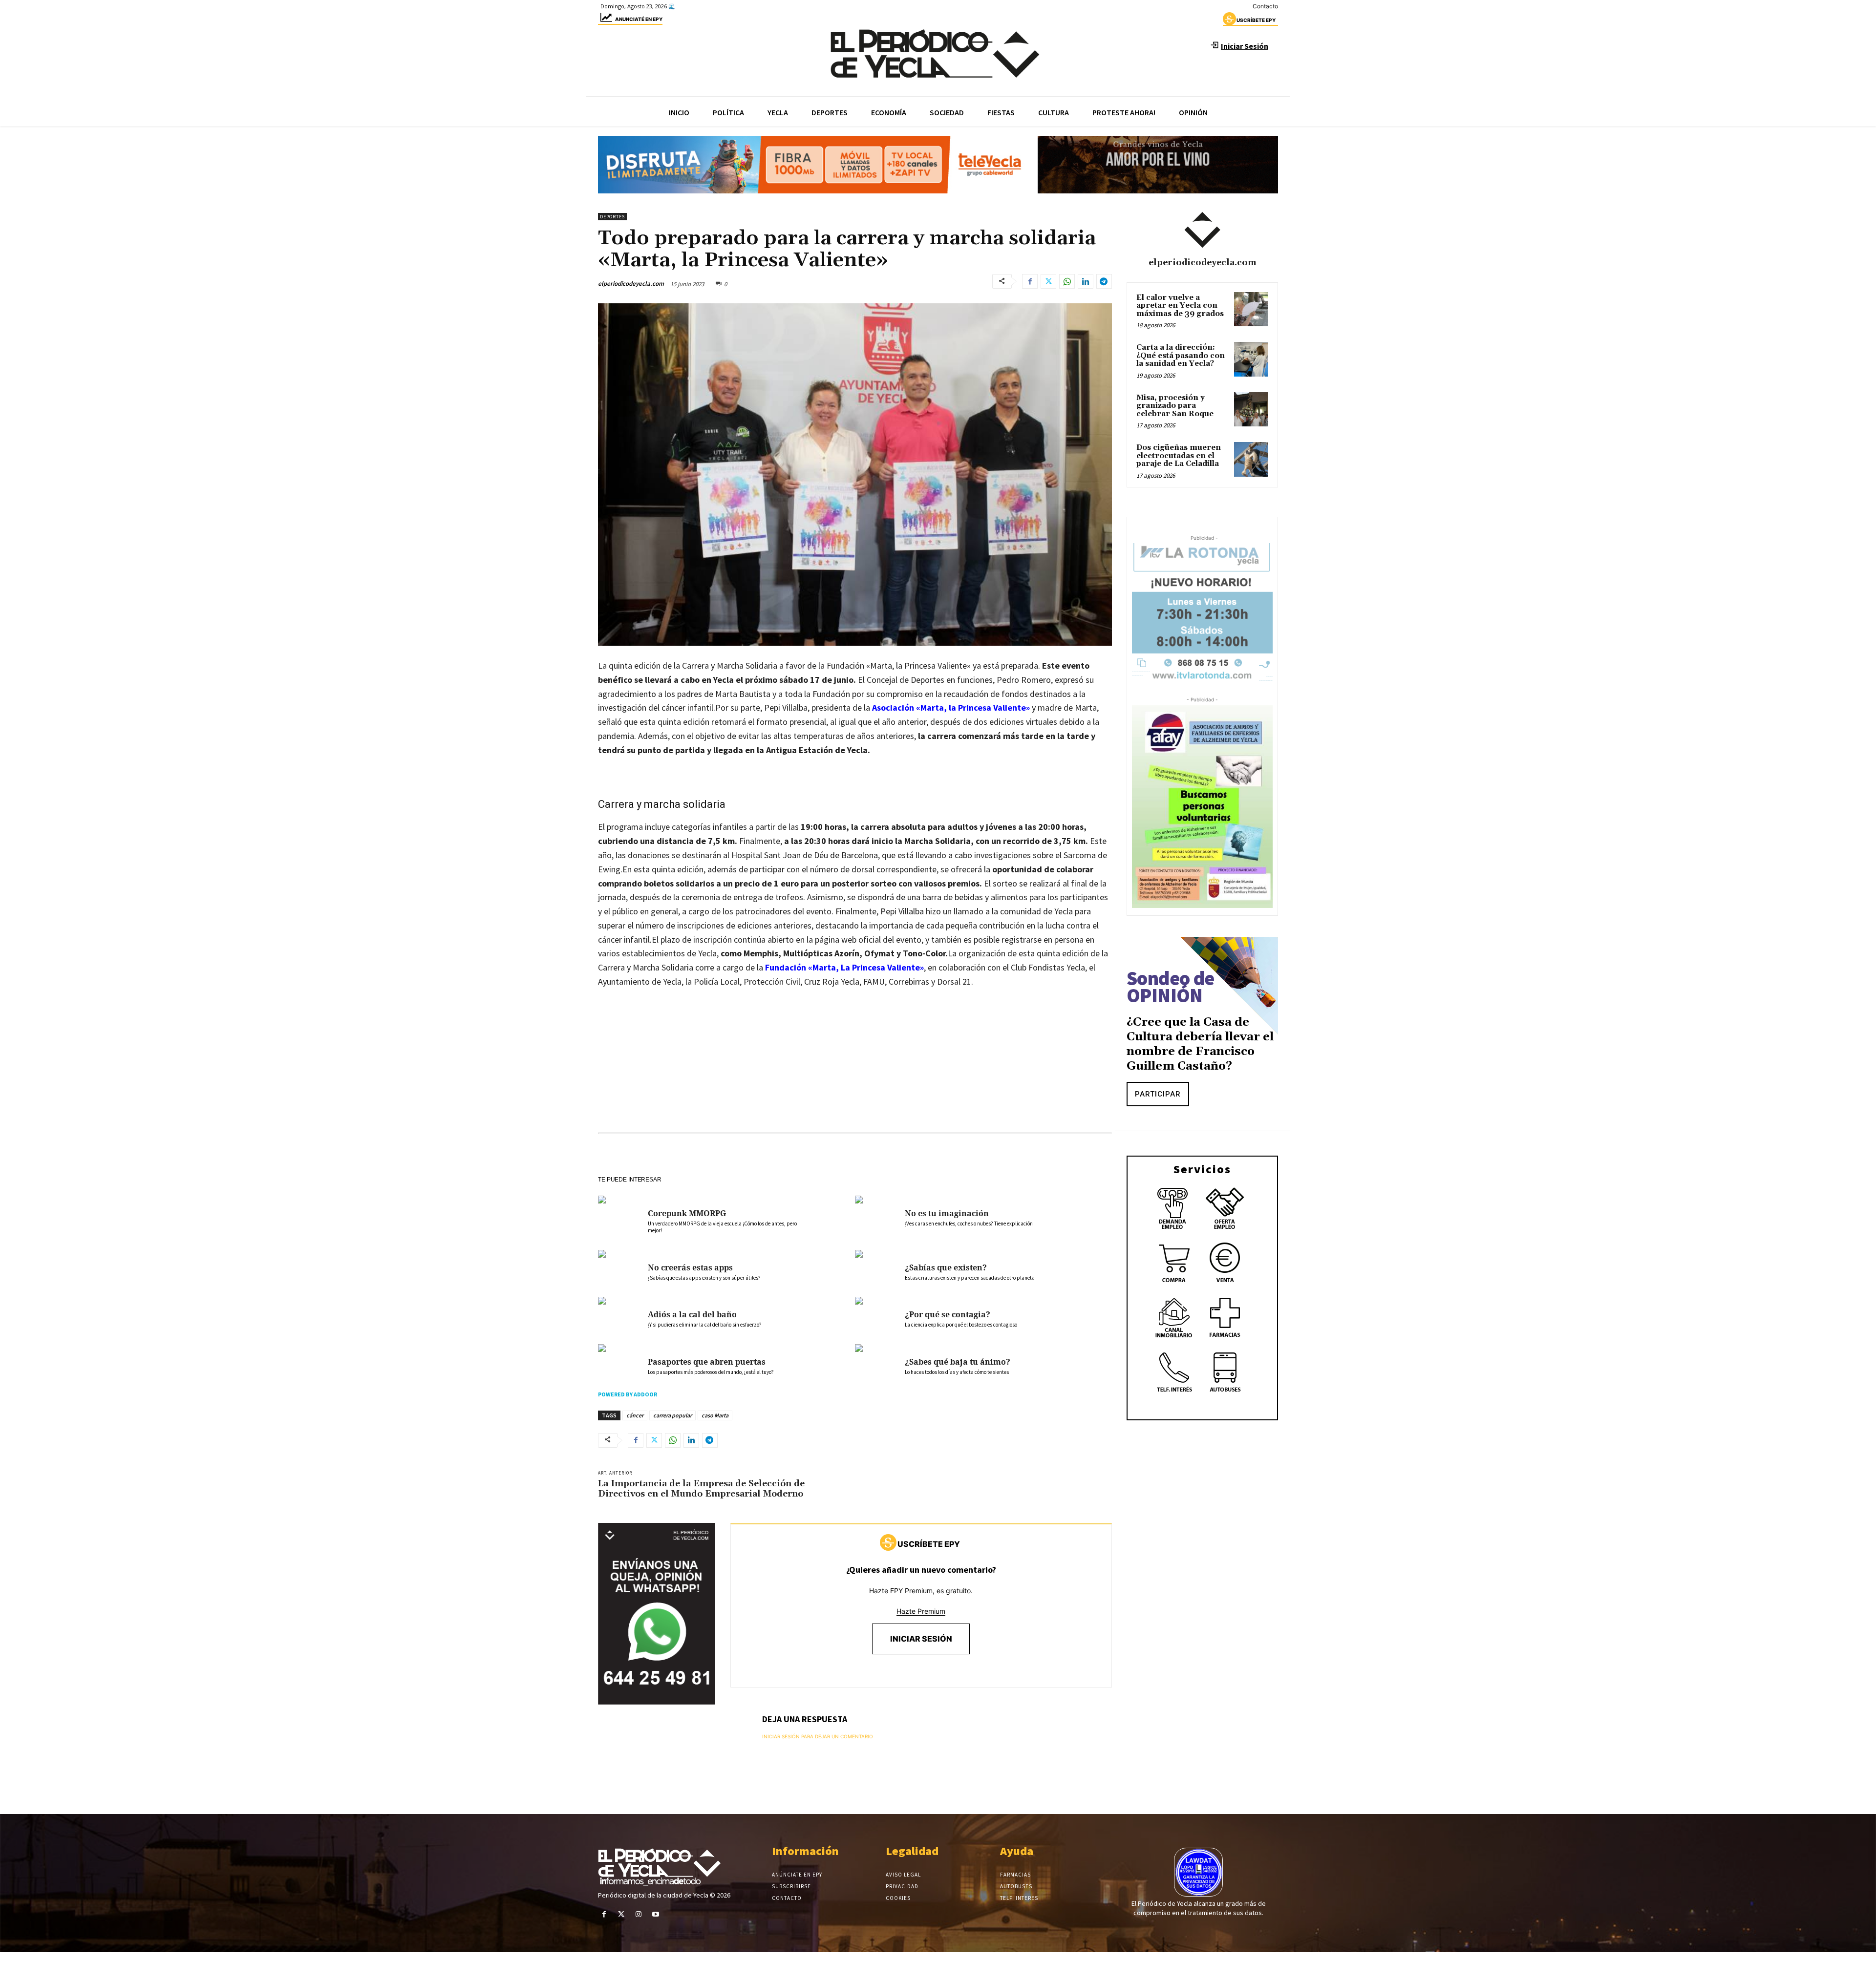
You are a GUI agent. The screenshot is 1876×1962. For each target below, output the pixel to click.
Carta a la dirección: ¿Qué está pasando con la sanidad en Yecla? (1181, 356)
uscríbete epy (1256, 20)
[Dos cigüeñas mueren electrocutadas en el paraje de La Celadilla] (1251, 459)
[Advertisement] (855, 1070)
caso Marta (715, 1415)
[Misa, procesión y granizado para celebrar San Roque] (1251, 409)
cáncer (635, 1415)
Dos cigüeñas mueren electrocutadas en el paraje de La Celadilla (1179, 456)
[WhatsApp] (1067, 281)
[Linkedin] (1086, 281)
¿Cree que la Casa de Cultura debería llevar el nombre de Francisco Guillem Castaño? (1200, 1044)
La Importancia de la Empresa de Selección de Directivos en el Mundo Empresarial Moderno (701, 1489)
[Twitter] (1048, 281)
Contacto (1265, 6)
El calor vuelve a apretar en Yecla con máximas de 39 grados (1180, 306)
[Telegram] (1104, 281)
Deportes (612, 217)
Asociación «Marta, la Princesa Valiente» (951, 707)
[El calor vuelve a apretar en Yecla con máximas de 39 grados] (1251, 309)
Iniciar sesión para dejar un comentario (818, 1736)
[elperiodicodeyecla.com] (1202, 230)
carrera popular (672, 1415)
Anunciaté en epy (639, 19)
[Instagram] (638, 1914)
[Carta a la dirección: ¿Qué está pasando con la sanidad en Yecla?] (1251, 359)
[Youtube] (656, 1914)
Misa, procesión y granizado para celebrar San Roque (1175, 406)
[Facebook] (1030, 281)
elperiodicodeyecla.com (631, 284)
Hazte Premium (921, 1611)
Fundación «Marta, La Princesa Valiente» (844, 967)
